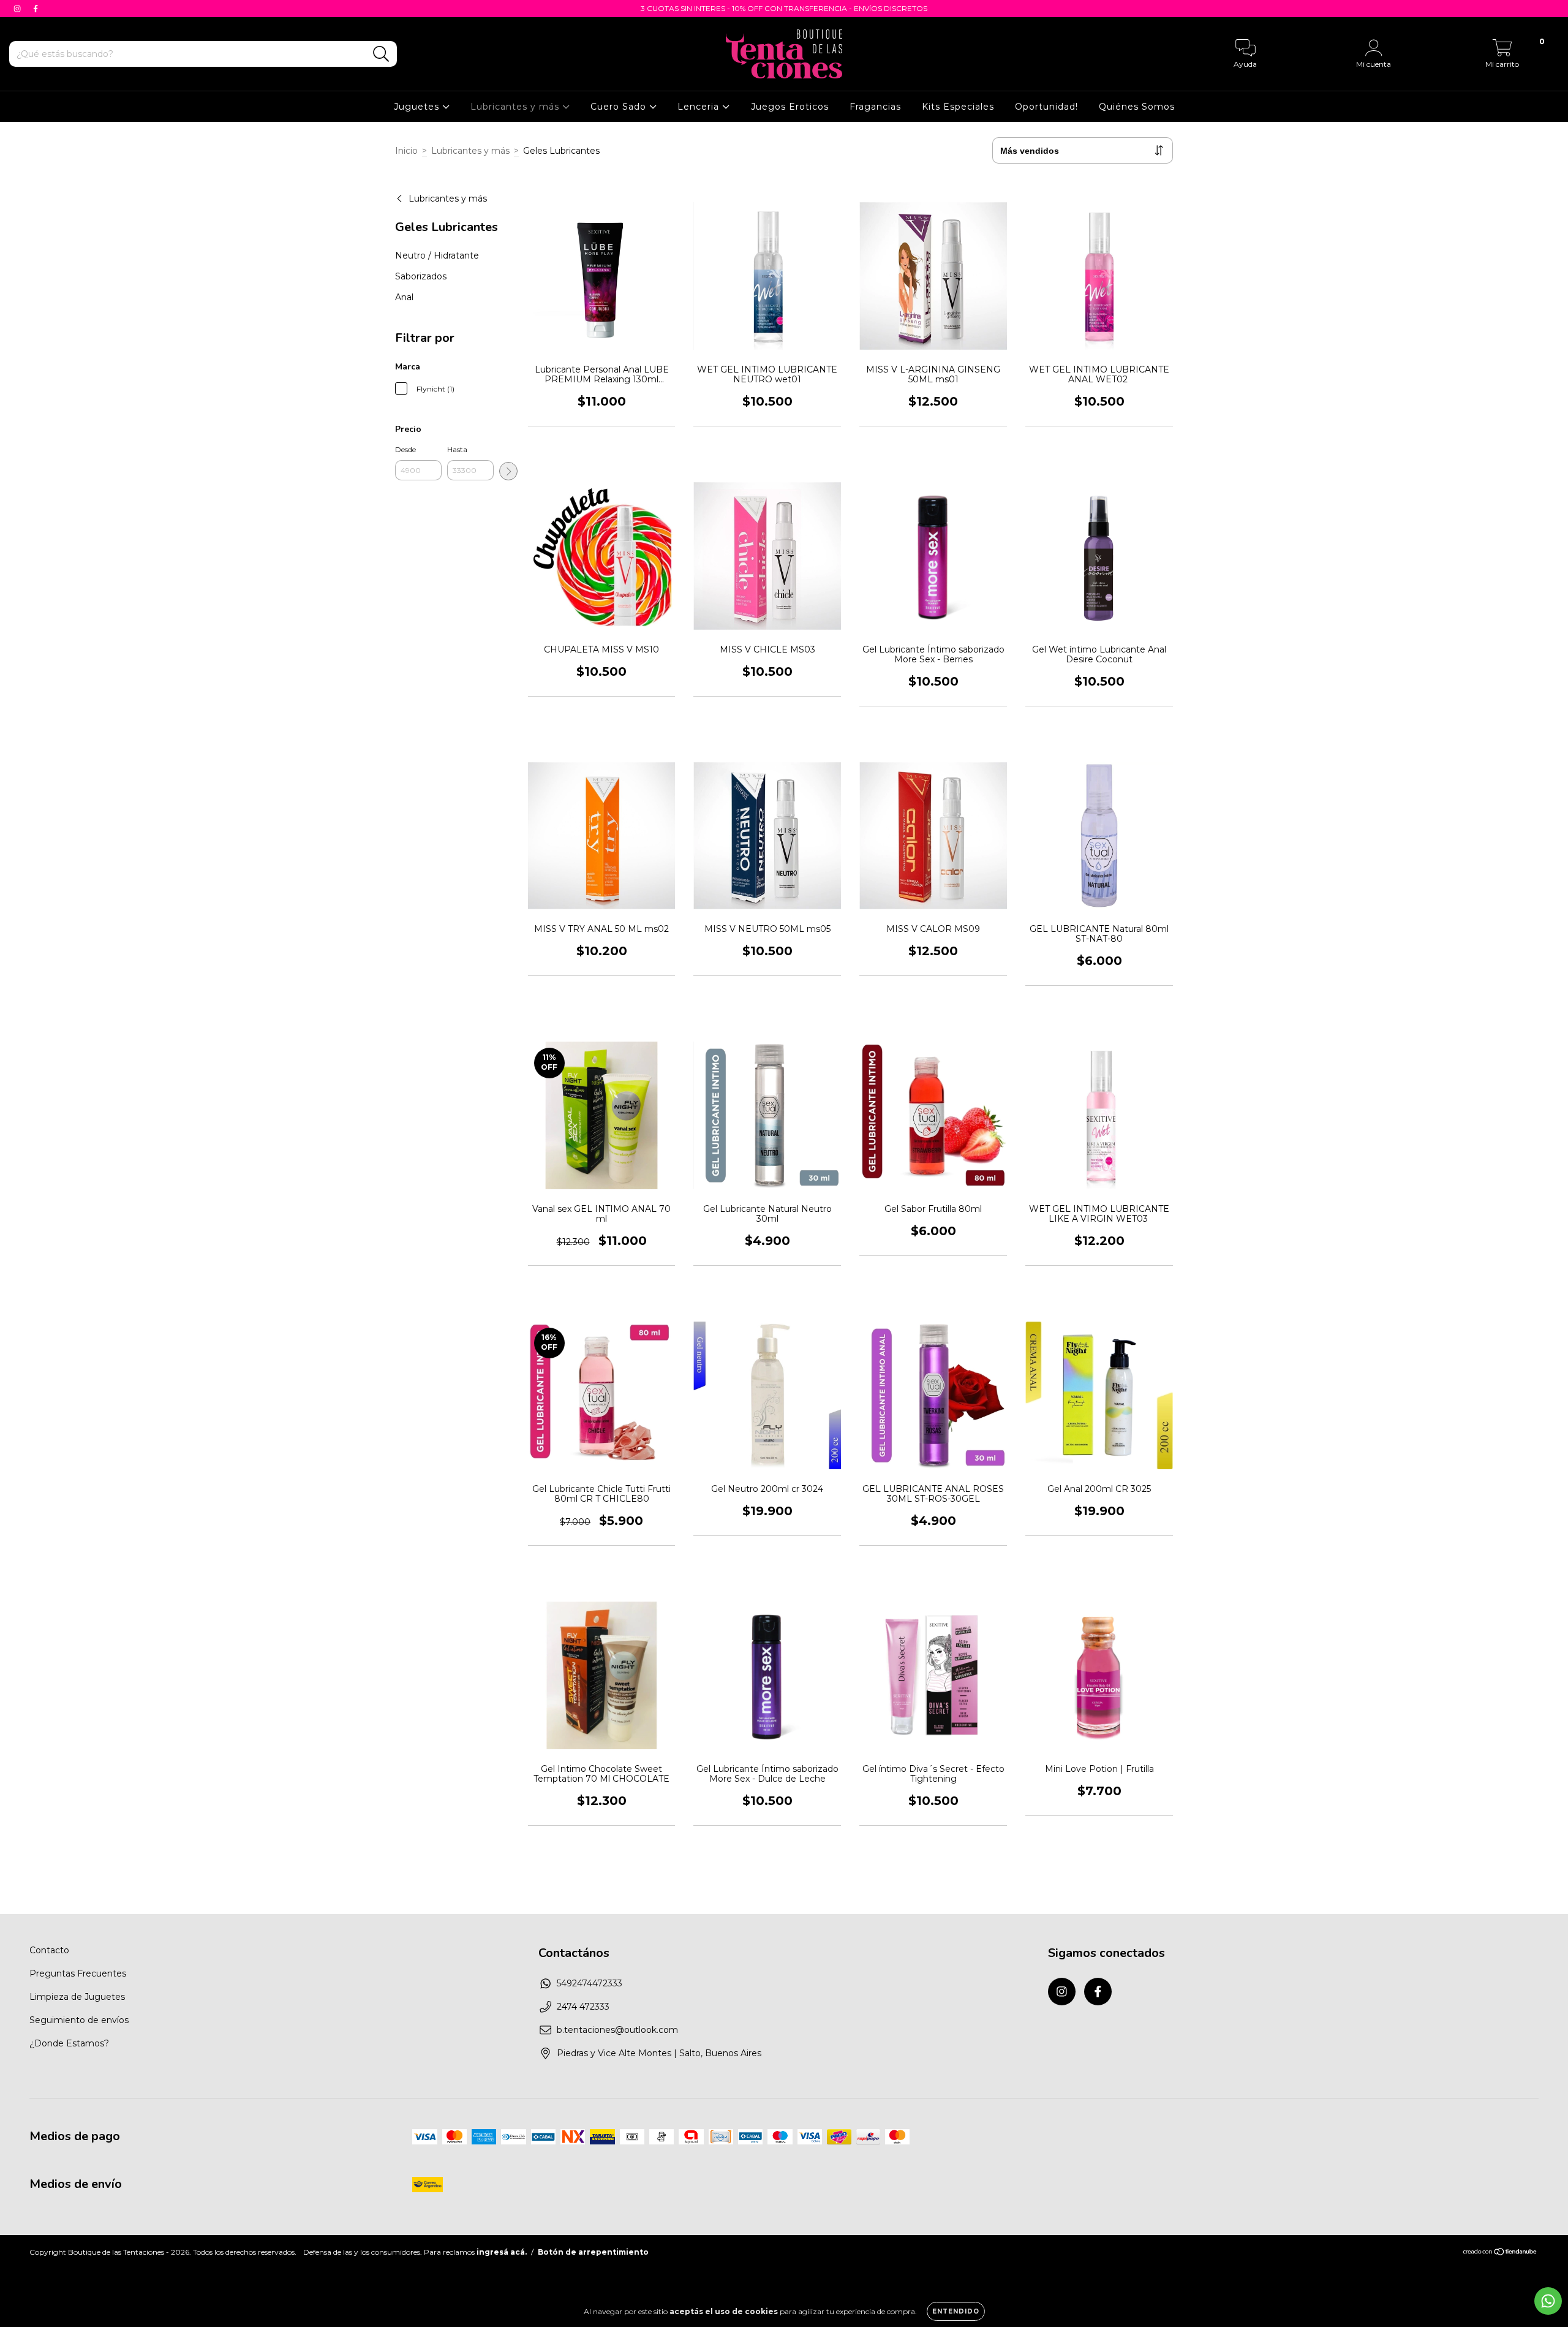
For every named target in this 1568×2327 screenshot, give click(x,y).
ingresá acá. (502, 2252)
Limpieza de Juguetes (77, 1997)
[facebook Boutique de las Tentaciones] (36, 9)
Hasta (457, 449)
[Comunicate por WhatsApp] (1548, 2301)
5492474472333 (590, 1983)
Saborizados (421, 276)
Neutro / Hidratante (437, 255)
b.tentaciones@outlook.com (617, 2030)
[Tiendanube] (1500, 2253)
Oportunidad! (1046, 107)
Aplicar (508, 471)
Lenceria (700, 107)
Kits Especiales (958, 107)
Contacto (49, 1950)
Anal (404, 297)
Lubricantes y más (516, 107)
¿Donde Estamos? (69, 2043)
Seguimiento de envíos (79, 2020)
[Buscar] (381, 54)
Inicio (406, 151)
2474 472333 (583, 2007)
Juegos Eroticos (790, 107)
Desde (405, 449)
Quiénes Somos (1137, 107)
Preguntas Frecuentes (78, 1973)
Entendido (956, 2311)
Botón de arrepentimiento (593, 2252)
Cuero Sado (620, 107)
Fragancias (875, 107)
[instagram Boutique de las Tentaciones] (18, 9)
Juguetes (418, 107)
